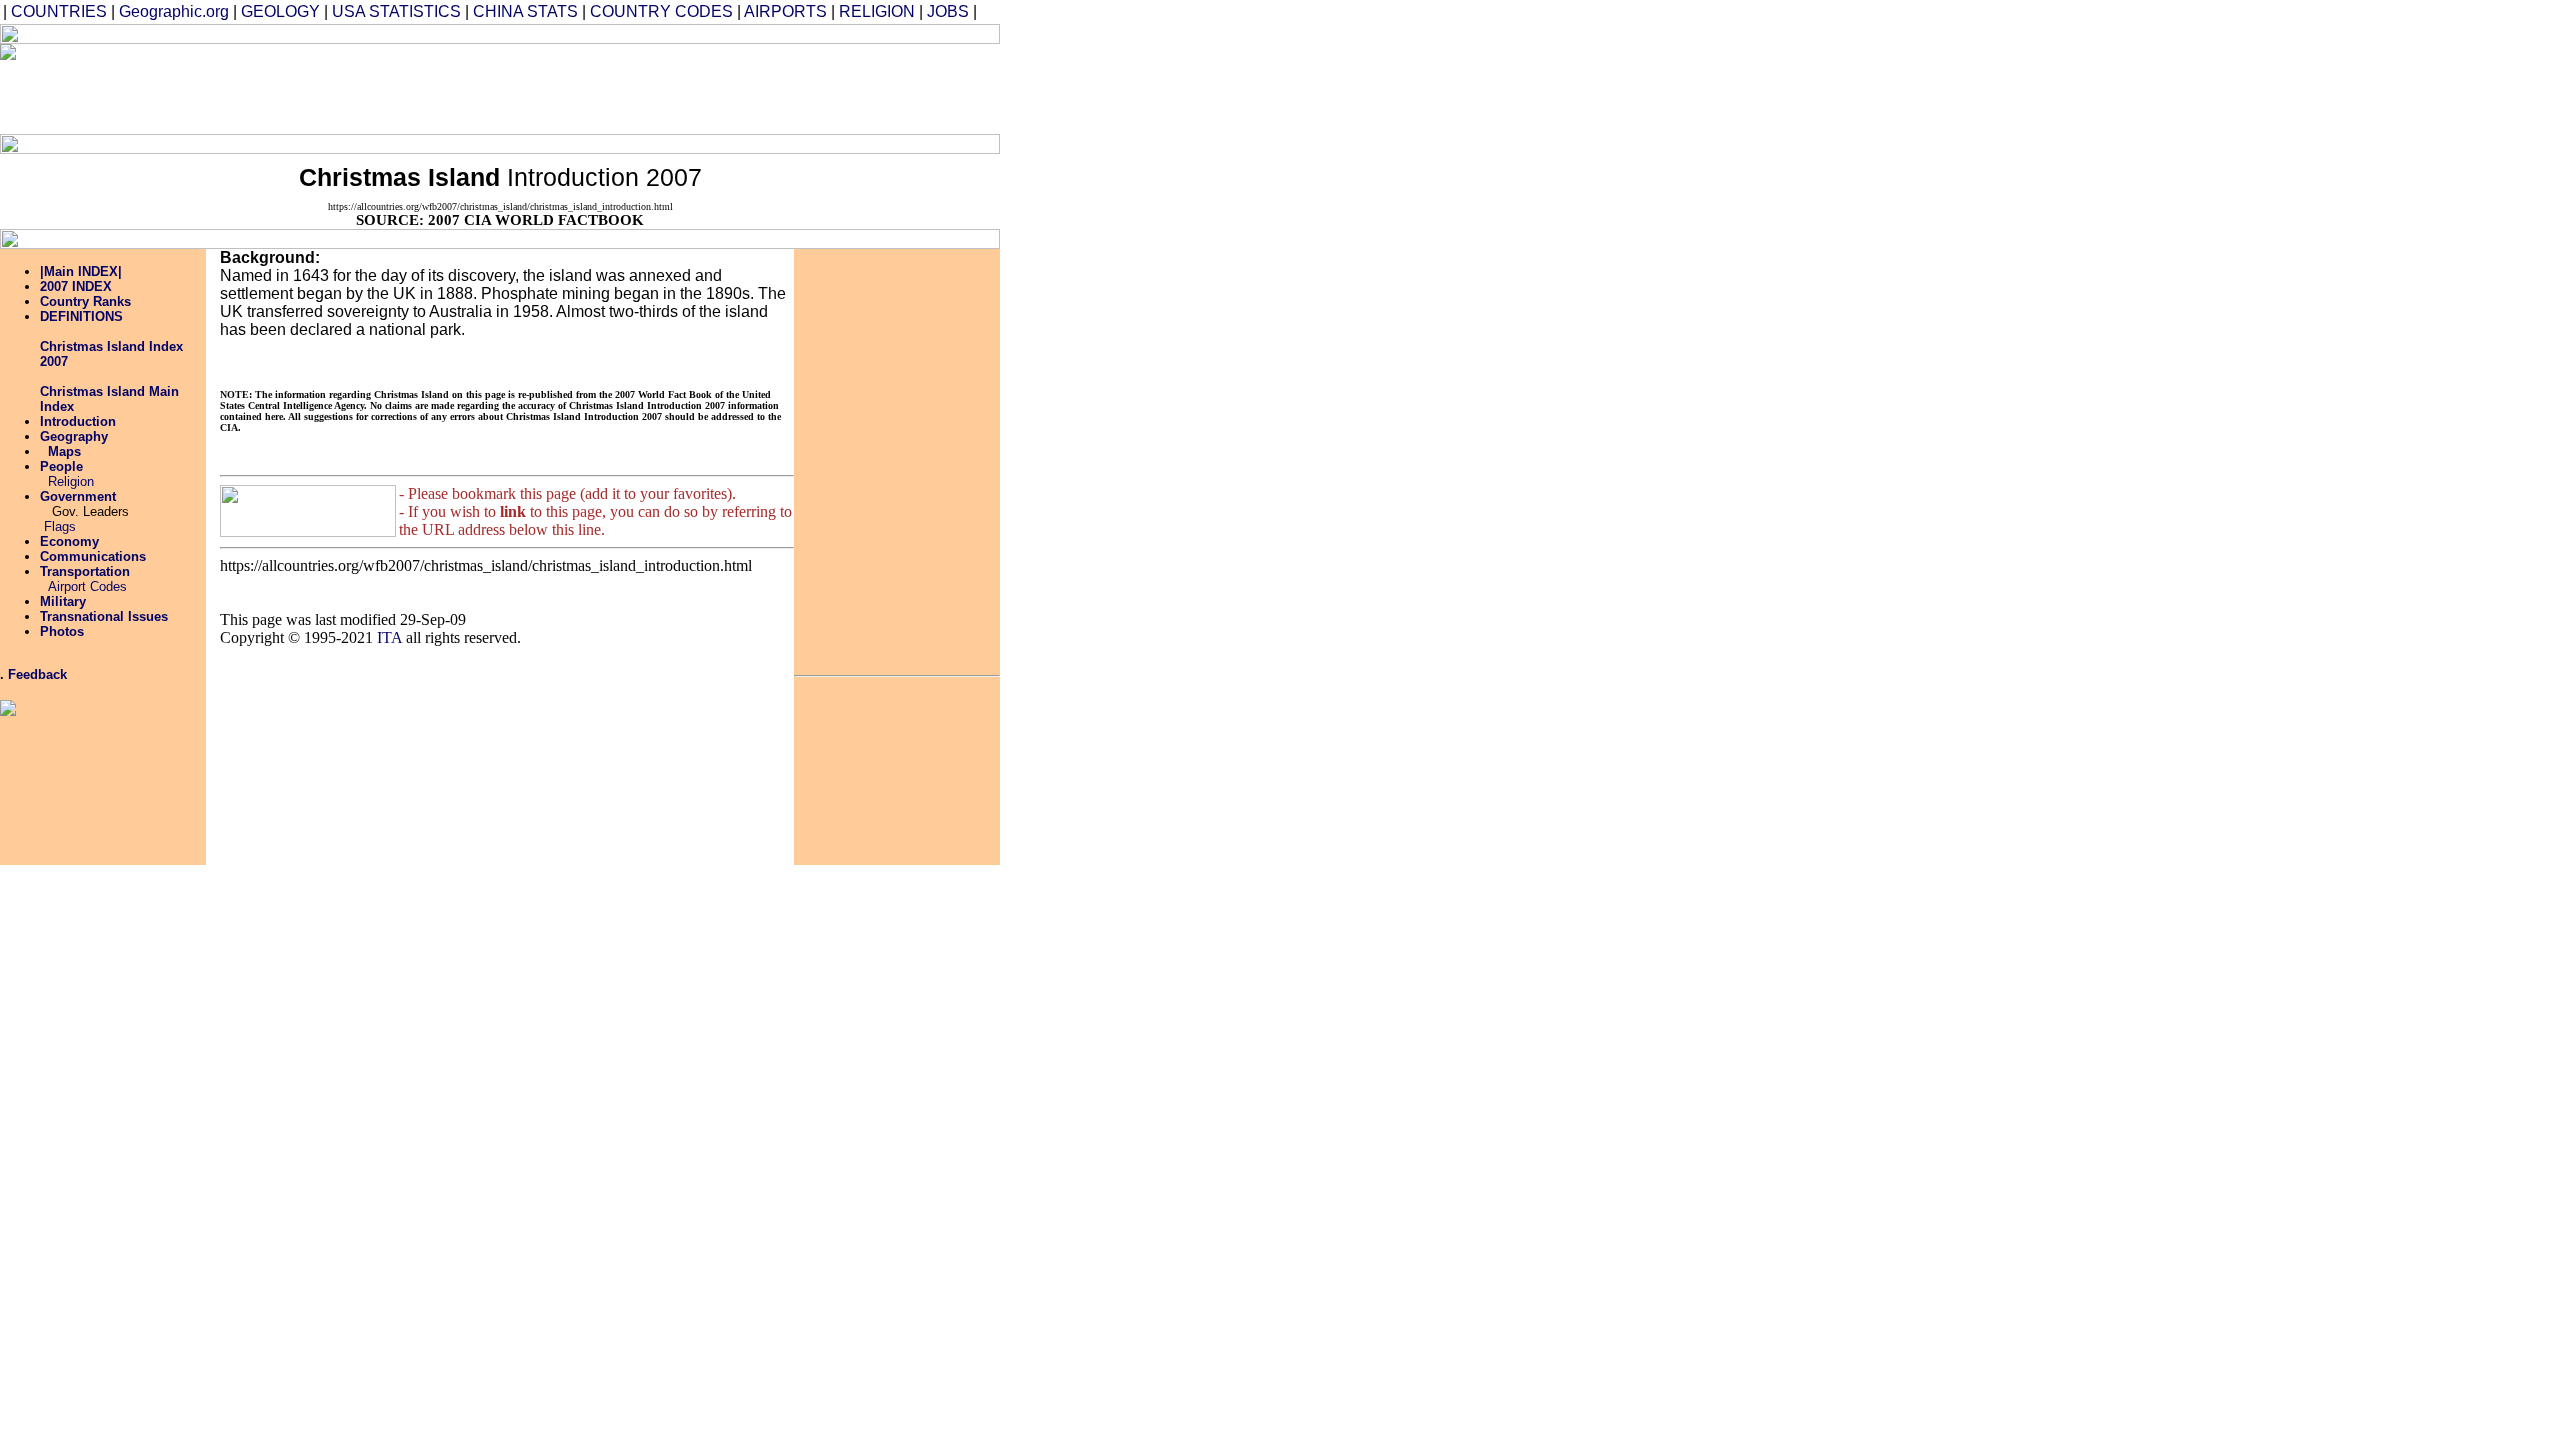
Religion (71, 481)
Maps (64, 451)
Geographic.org (174, 11)
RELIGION (877, 11)
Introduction (78, 421)
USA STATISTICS (396, 11)
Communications (93, 556)
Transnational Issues (104, 616)
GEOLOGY (280, 11)
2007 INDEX (76, 286)
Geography (74, 436)
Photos (62, 631)
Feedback (37, 674)
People (61, 466)
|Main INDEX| (81, 271)
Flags (60, 526)
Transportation (85, 571)
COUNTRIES (59, 11)
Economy (69, 541)
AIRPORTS (785, 11)
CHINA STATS (525, 11)
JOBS (948, 11)
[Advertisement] (615, 89)
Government (78, 496)
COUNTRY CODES (661, 11)
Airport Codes (87, 586)
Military (63, 601)
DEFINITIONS (81, 316)
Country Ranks (85, 301)
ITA (389, 637)
